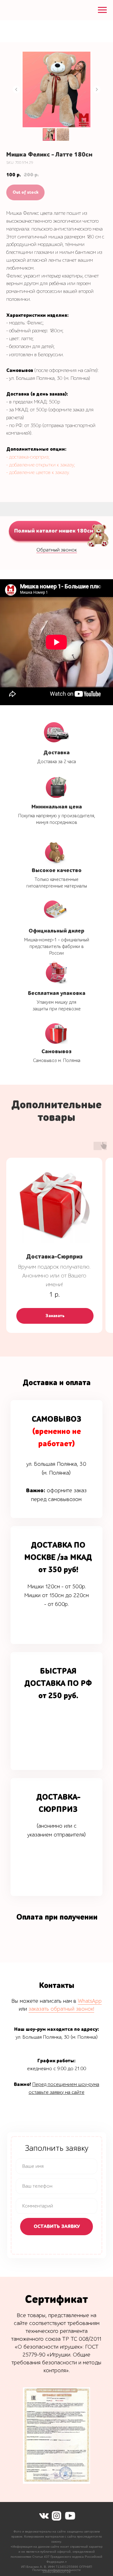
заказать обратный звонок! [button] (61, 2009)
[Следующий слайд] (97, 89)
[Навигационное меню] (102, 10)
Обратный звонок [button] (57, 550)
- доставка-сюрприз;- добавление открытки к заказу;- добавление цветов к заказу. (41, 465)
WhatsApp (90, 2001)
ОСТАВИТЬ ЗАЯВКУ (57, 2226)
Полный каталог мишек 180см (54, 531)
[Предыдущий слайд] (16, 89)
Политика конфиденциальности (56, 2570)
